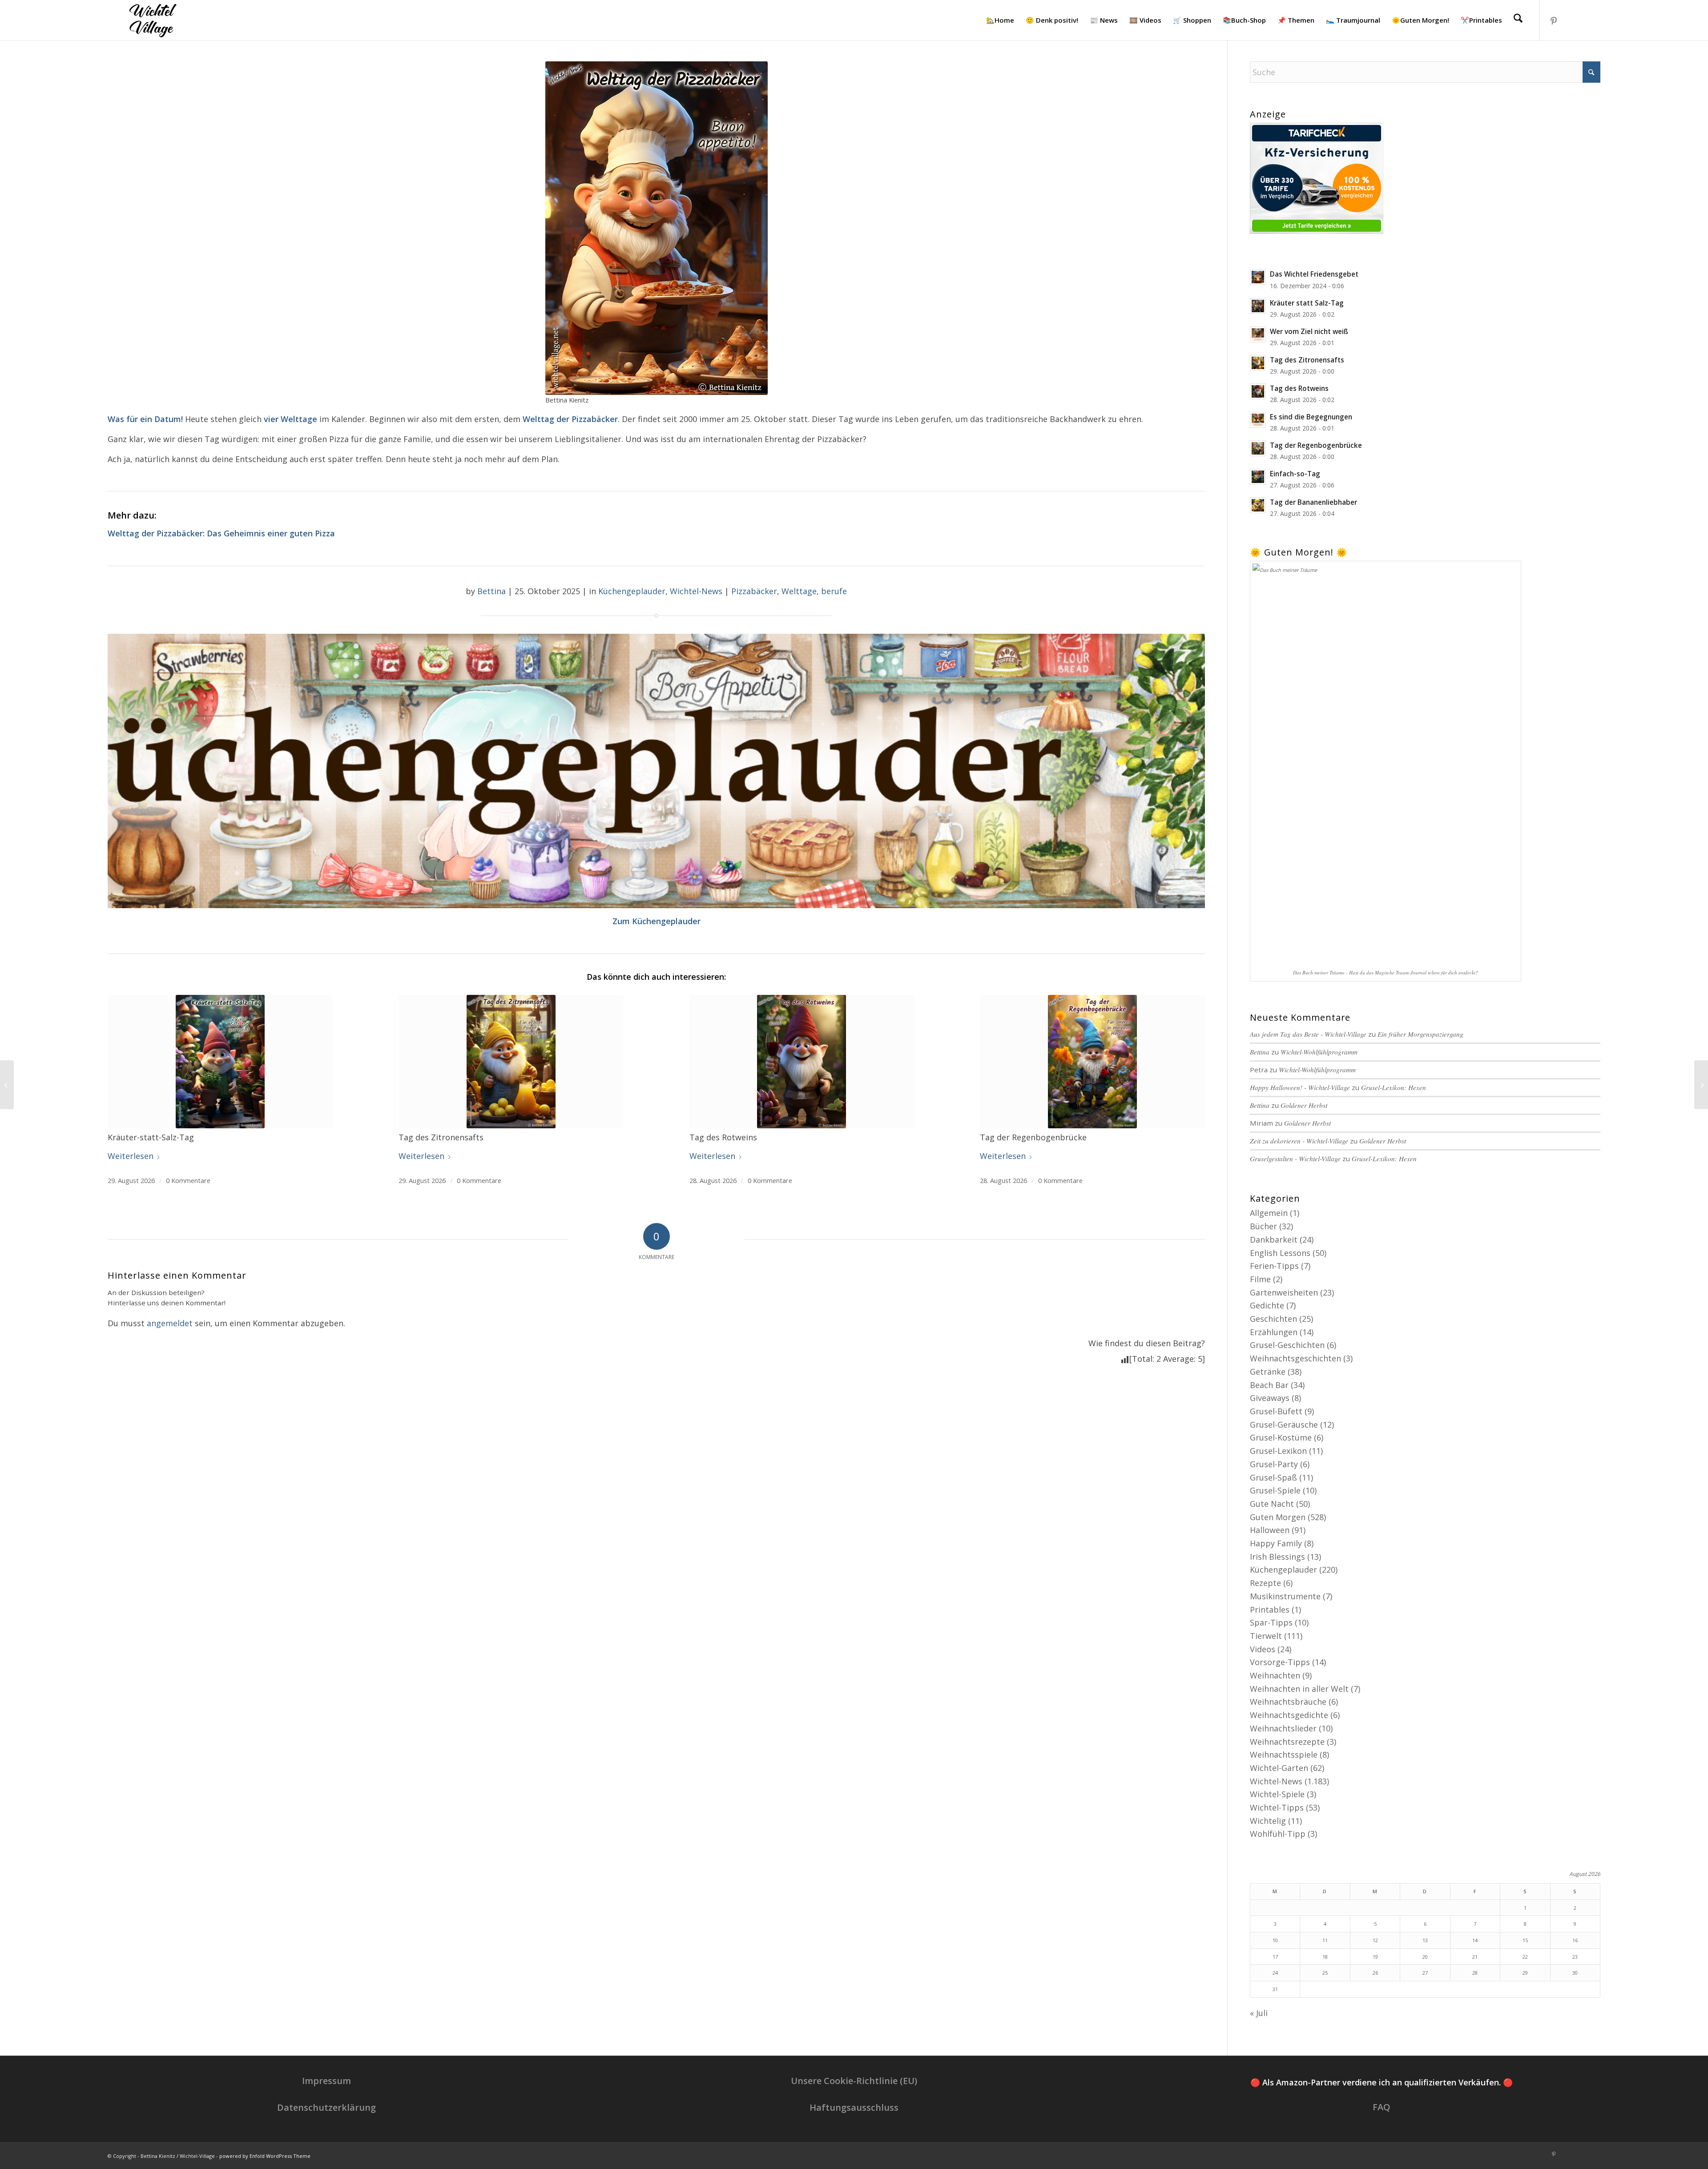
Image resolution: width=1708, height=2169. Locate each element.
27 (1425, 1973)
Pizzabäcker (754, 591)
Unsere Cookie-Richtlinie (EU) (854, 2081)
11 (1325, 1940)
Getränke (1268, 1372)
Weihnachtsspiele (1284, 1755)
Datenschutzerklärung (326, 2107)
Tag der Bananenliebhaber (1313, 502)
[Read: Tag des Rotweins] (1258, 391)
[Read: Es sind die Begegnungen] (1258, 420)
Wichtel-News (696, 591)
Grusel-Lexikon (1278, 1451)
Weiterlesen (131, 1156)
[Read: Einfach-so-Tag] (1258, 477)
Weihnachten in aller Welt (1299, 1689)
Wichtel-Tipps (1277, 1807)
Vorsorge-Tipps (1280, 1662)
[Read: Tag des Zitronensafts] (1258, 363)
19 (1375, 1957)
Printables (1270, 1610)
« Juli (1259, 2013)
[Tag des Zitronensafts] (511, 1062)
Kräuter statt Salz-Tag (1307, 303)
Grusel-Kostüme (1281, 1437)
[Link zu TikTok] (1580, 20)
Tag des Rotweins (1299, 388)
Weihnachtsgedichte (1289, 1715)
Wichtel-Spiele (1277, 1794)
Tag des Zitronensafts (1307, 360)
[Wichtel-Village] (151, 20)
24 (1275, 1973)
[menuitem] (1000, 20)
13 (1425, 1940)
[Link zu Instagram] (1567, 20)
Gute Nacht (1272, 1504)
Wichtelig (1268, 1821)
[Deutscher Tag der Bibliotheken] (7, 1085)
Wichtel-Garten (1279, 1768)
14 (1475, 1940)
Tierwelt (1266, 1636)
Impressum (326, 2081)
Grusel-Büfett (1276, 1411)
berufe (834, 591)
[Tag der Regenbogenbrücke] (1092, 1062)
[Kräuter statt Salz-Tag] (220, 1062)
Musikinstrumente (1285, 1596)
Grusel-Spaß (1273, 1477)
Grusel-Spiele (1275, 1490)
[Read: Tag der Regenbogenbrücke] (1258, 448)
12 (1375, 1940)
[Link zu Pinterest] (1554, 20)
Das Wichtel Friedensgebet (1314, 274)
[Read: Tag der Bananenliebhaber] (1258, 505)
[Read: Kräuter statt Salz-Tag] (1258, 306)
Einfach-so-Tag (1295, 474)
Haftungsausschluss (854, 2107)
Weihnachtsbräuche (1288, 1702)
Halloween (1270, 1530)
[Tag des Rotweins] (802, 1062)
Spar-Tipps (1271, 1622)
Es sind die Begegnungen (1311, 417)
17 (1275, 1957)
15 (1525, 1940)
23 (1575, 1957)
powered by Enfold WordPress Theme (265, 2156)
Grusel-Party (1274, 1464)
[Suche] (1518, 20)
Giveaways (1270, 1398)
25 (1325, 1973)
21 (1475, 1957)
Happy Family (1276, 1543)
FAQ (1382, 2107)
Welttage (799, 591)
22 (1525, 1957)
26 (1375, 1973)
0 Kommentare (188, 1180)
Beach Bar (1269, 1385)
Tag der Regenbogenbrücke (1316, 445)
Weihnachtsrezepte (1287, 1742)
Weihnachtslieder (1283, 1728)
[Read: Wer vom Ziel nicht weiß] (1258, 334)
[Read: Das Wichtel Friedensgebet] (1258, 277)
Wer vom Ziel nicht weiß (1309, 331)
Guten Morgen (1278, 1517)
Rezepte (1265, 1583)
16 (1575, 1940)
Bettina (491, 591)
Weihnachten (1275, 1675)
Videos (1263, 1649)
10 (1275, 1940)
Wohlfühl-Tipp (1278, 1834)
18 (1325, 1957)
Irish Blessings (1277, 1557)
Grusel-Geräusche (1284, 1425)
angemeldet (170, 1323)
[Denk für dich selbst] (1701, 1085)
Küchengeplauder (632, 591)
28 (1475, 1973)
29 (1525, 1973)
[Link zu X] (1594, 20)
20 (1425, 1957)
